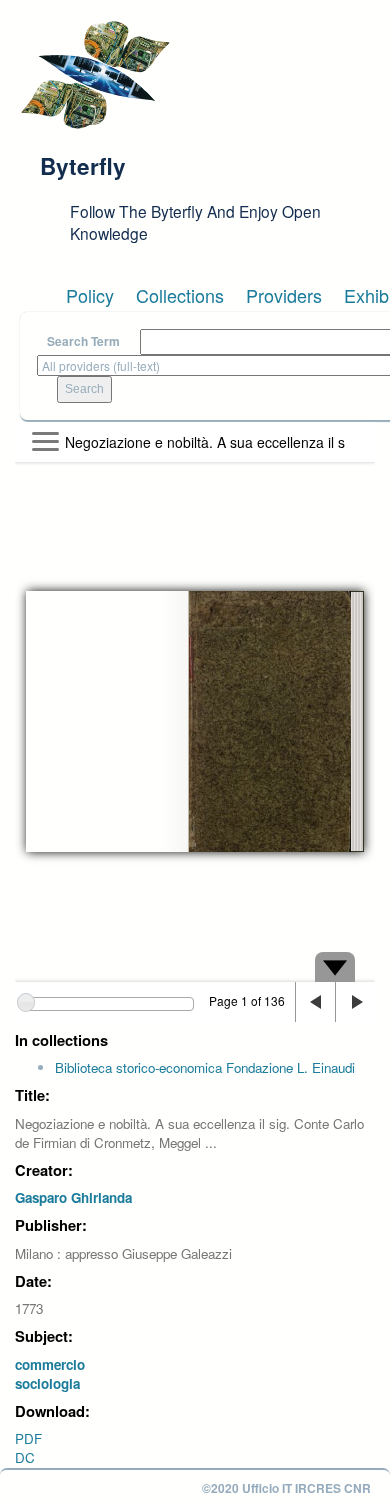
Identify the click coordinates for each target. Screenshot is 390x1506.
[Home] (95, 75)
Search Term (83, 341)
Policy (90, 295)
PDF (28, 1438)
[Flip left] (315, 1002)
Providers (284, 295)
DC (25, 1457)
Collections (180, 295)
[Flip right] (355, 1002)
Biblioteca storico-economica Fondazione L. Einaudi (205, 1067)
